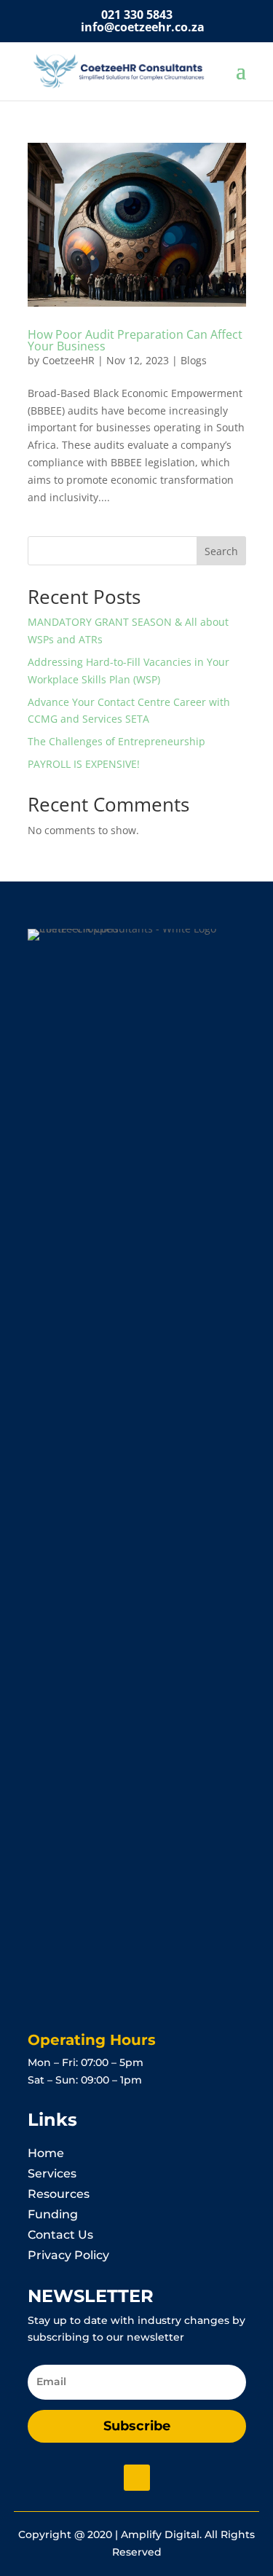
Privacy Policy (68, 2255)
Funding (53, 2214)
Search (221, 551)
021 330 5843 (137, 15)
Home (46, 2153)
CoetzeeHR (68, 360)
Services (52, 2173)
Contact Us (60, 2235)
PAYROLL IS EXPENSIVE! (84, 764)
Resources (59, 2194)
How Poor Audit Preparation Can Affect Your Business (135, 340)
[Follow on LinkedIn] (137, 2478)
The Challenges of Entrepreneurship (116, 741)
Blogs (194, 360)
